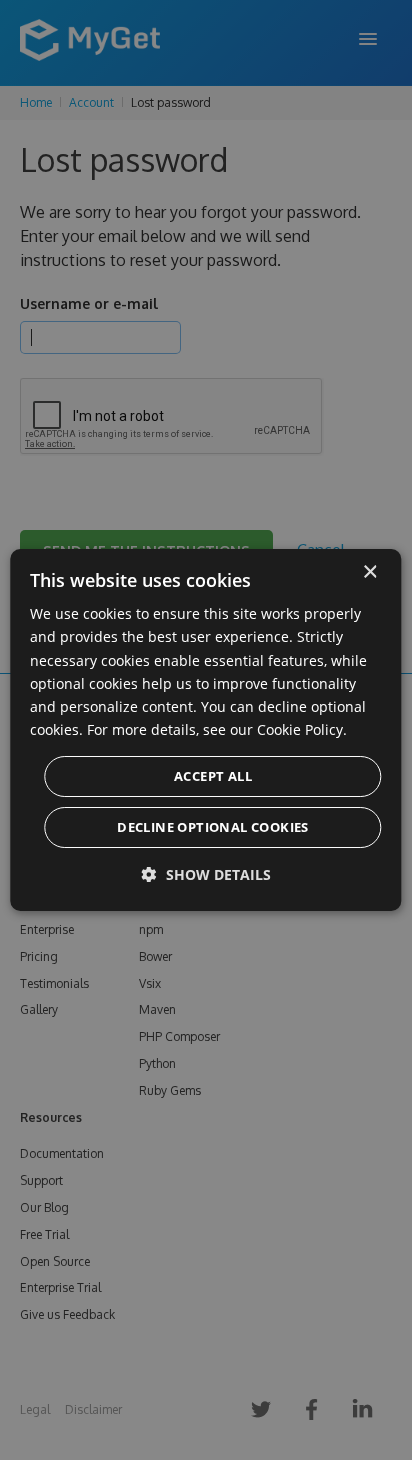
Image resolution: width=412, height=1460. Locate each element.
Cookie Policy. (302, 729)
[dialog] (205, 730)
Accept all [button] (213, 776)
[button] (206, 874)
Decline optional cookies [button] (213, 827)
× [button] (369, 572)
